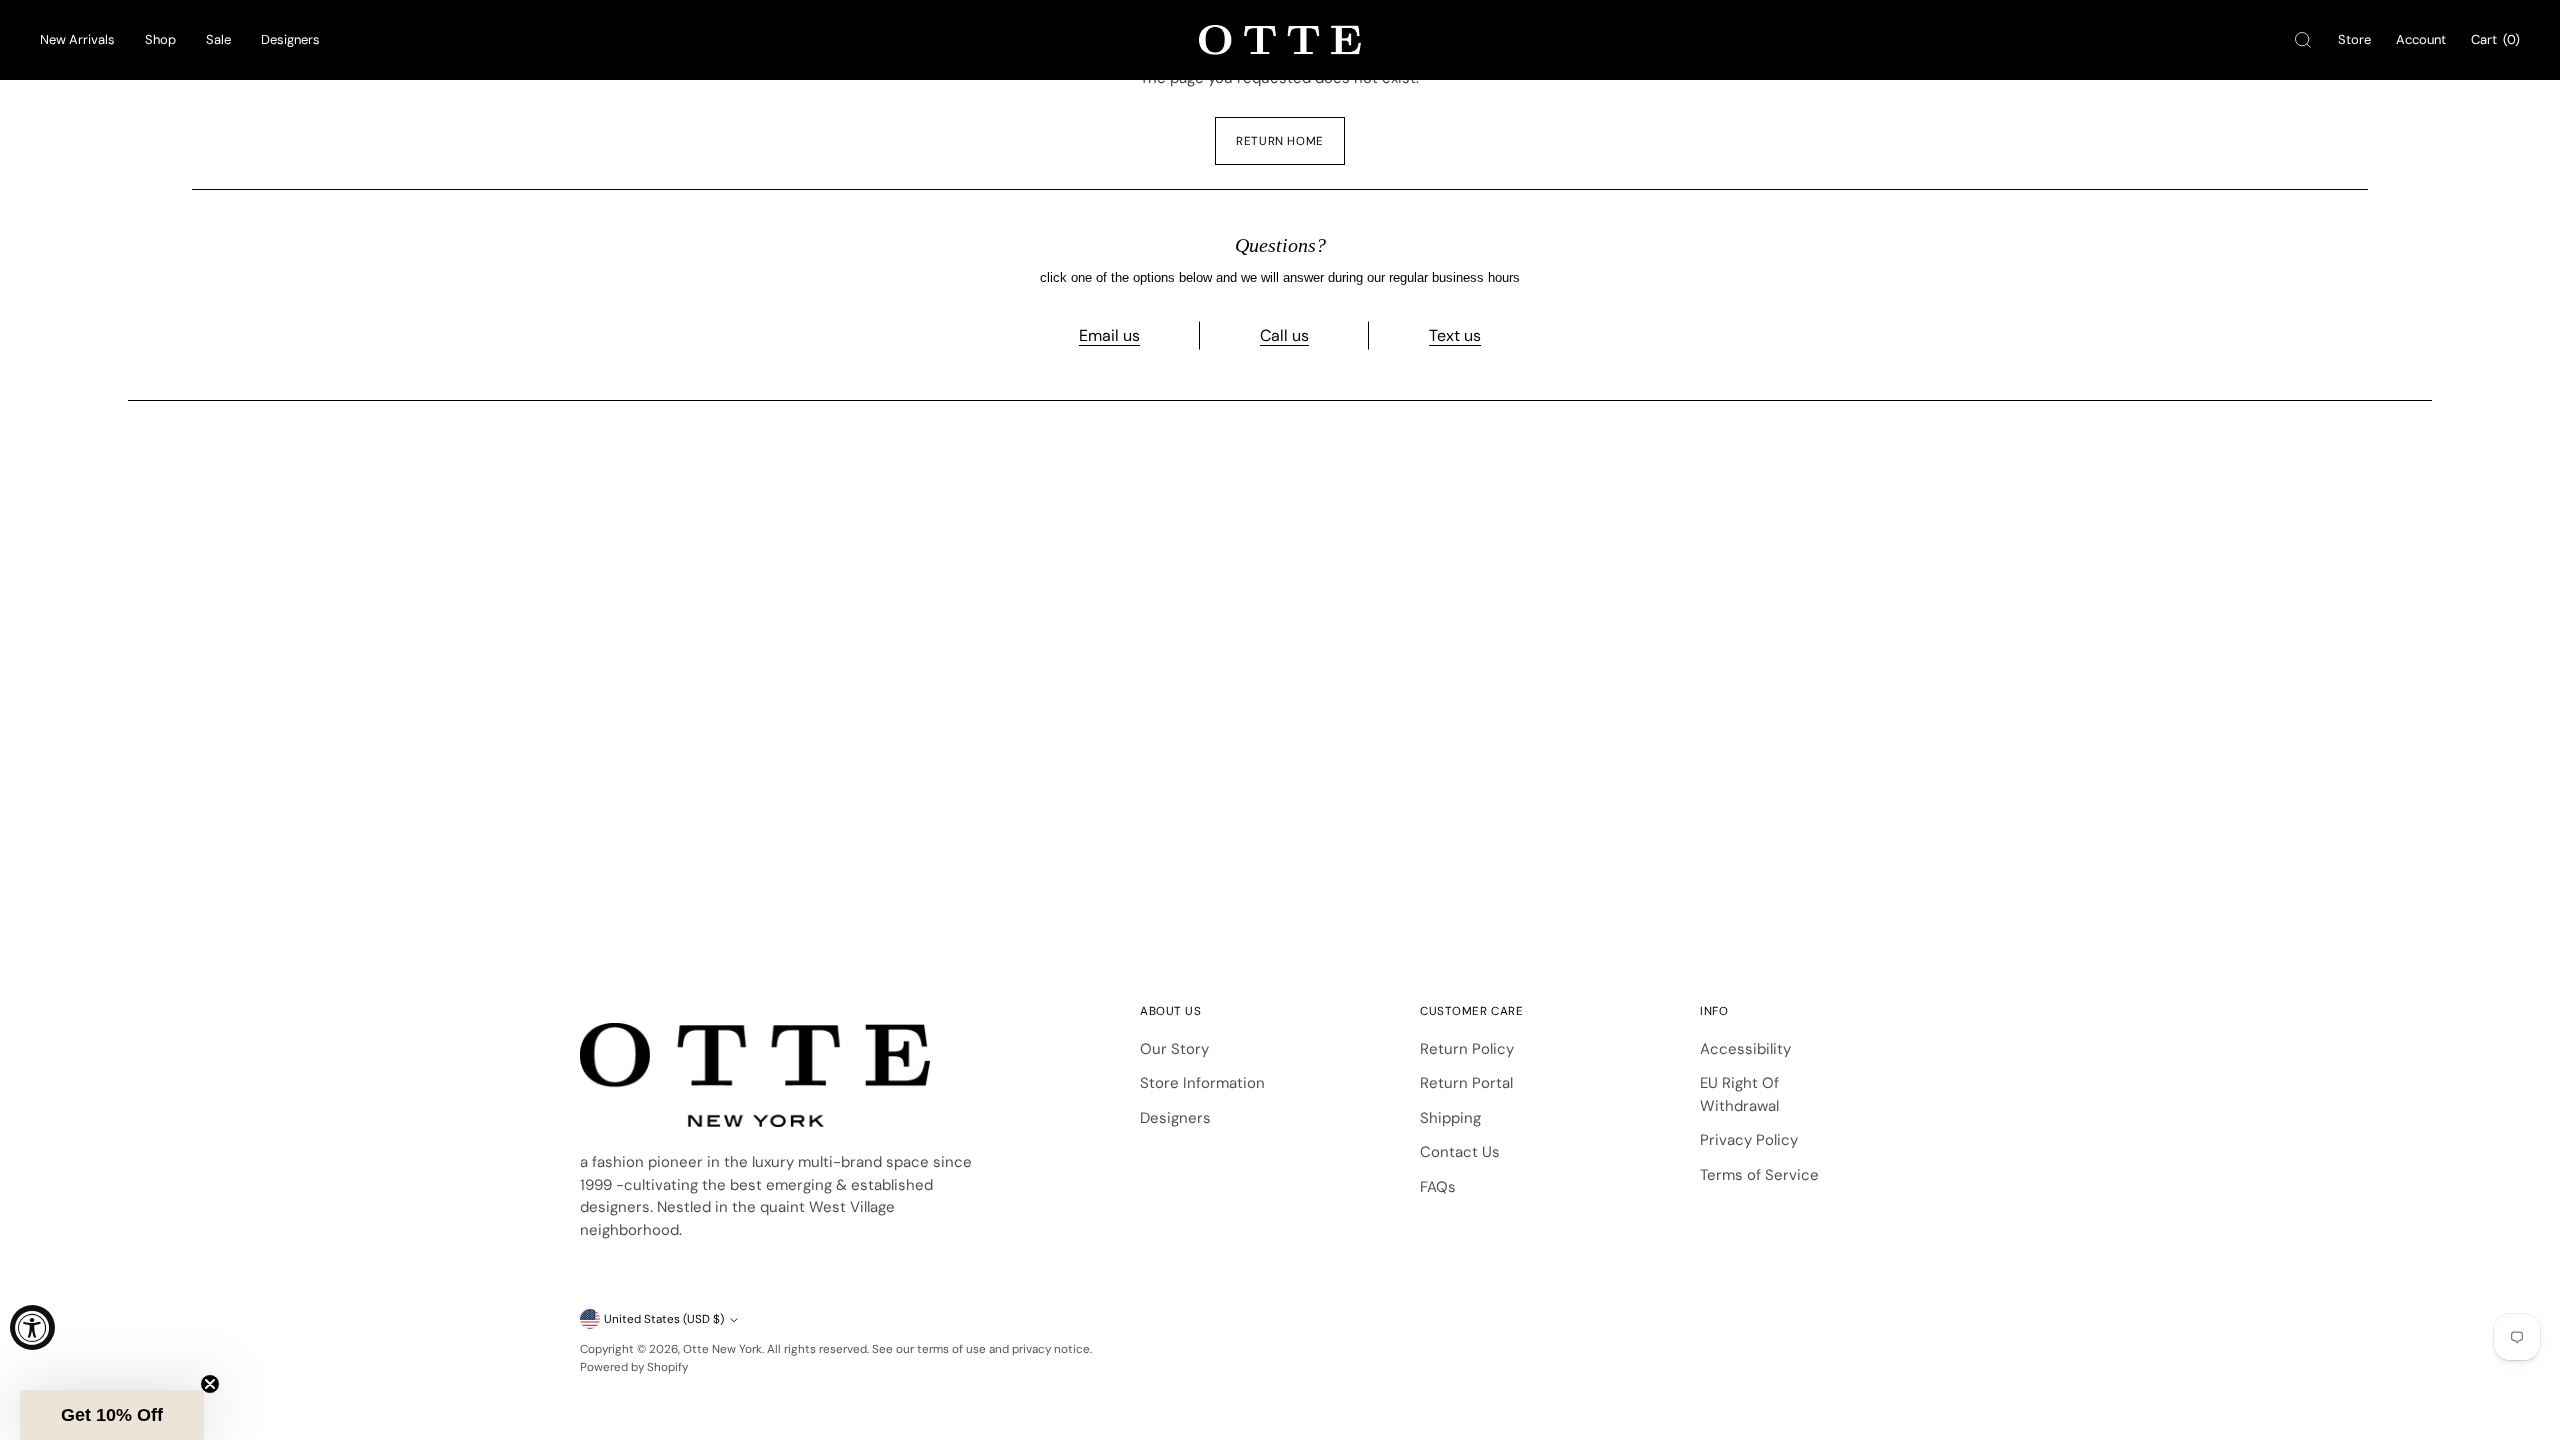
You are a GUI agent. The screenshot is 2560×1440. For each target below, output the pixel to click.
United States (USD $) (664, 1319)
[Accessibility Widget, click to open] (32, 1327)
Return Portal (1466, 1083)
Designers (290, 39)
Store (2354, 39)
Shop (160, 39)
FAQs (1438, 1187)
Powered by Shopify (634, 1367)
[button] (112, 1415)
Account (2421, 39)
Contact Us (1460, 1152)
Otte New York (722, 1349)
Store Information (1202, 1083)
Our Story (1174, 1049)
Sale (218, 39)
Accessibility (1745, 1049)
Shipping (1450, 1118)
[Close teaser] (210, 1384)
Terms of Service (1759, 1175)
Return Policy (1467, 1049)
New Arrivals (77, 39)
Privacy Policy (1749, 1140)
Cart (2495, 39)
